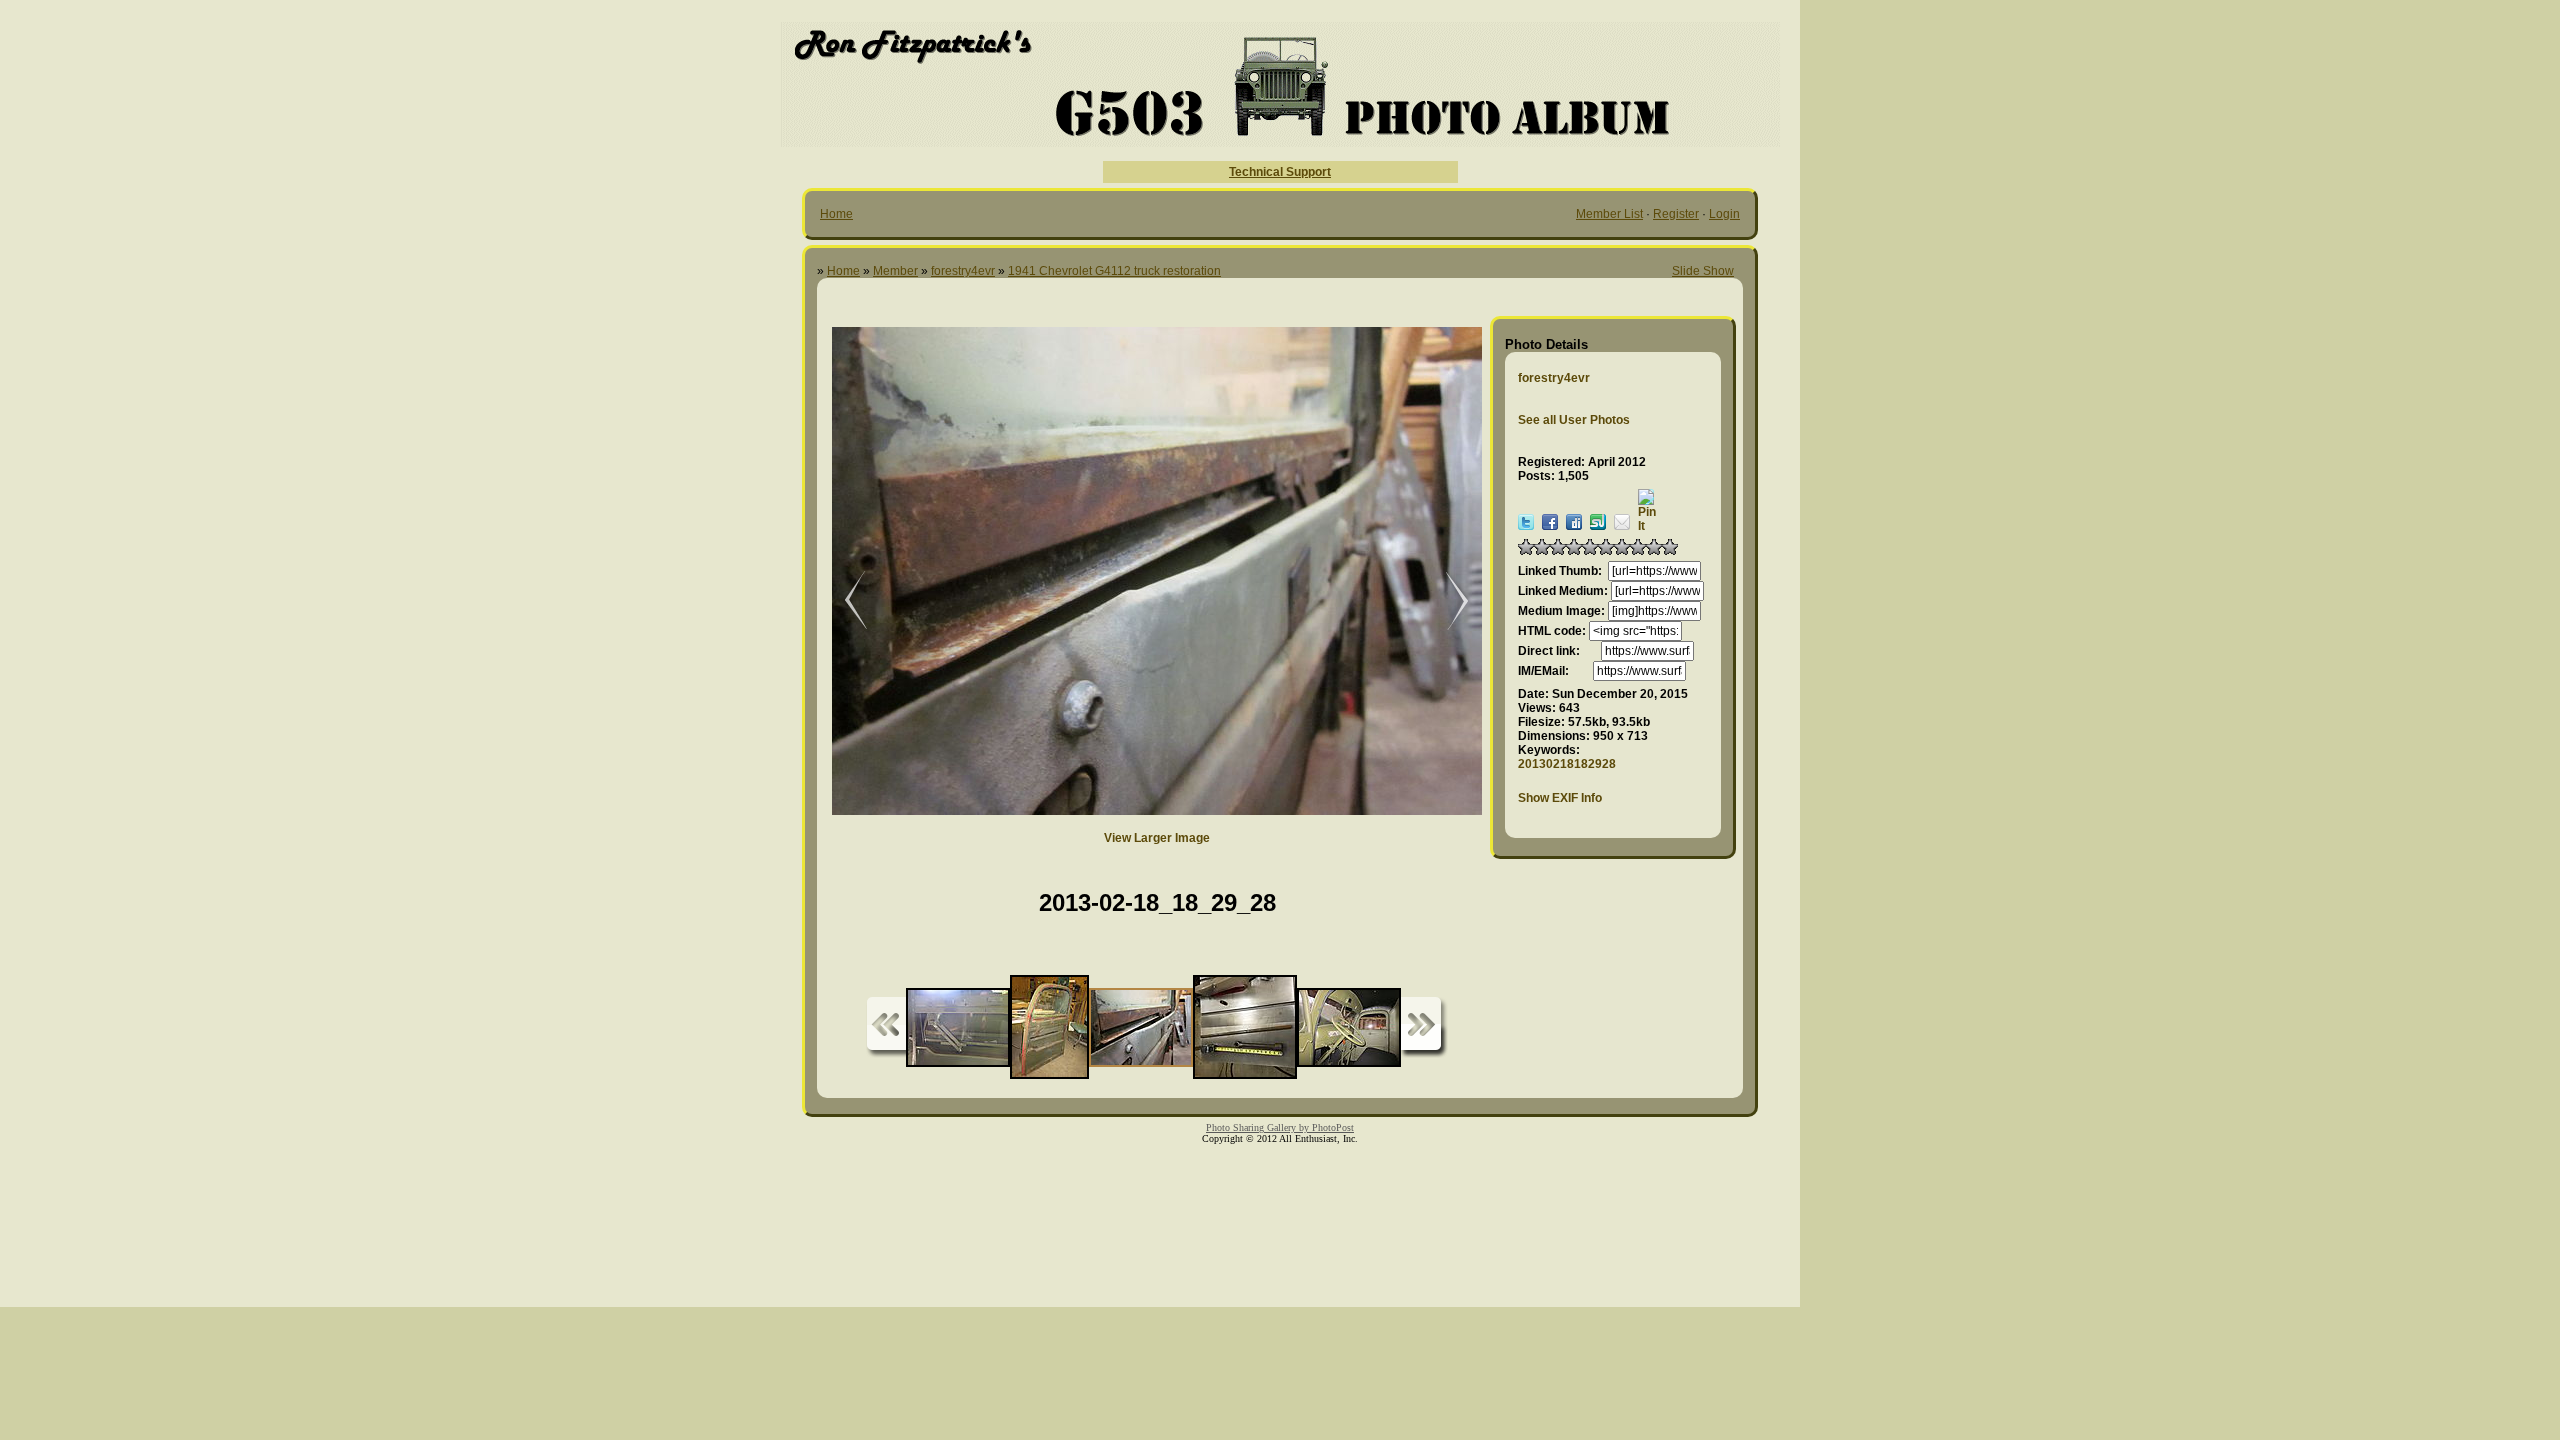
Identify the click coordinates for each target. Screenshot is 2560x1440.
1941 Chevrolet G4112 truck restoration (1114, 271)
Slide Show (1703, 271)
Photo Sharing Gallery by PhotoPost (1280, 1127)
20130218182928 (1567, 764)
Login (1724, 214)
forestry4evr (963, 271)
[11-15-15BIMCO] (1447, 601)
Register (1676, 214)
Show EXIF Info (1560, 798)
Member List (1609, 214)
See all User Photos (1574, 420)
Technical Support (1280, 172)
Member (895, 271)
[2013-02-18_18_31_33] (842, 601)
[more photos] (886, 1027)
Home (836, 214)
